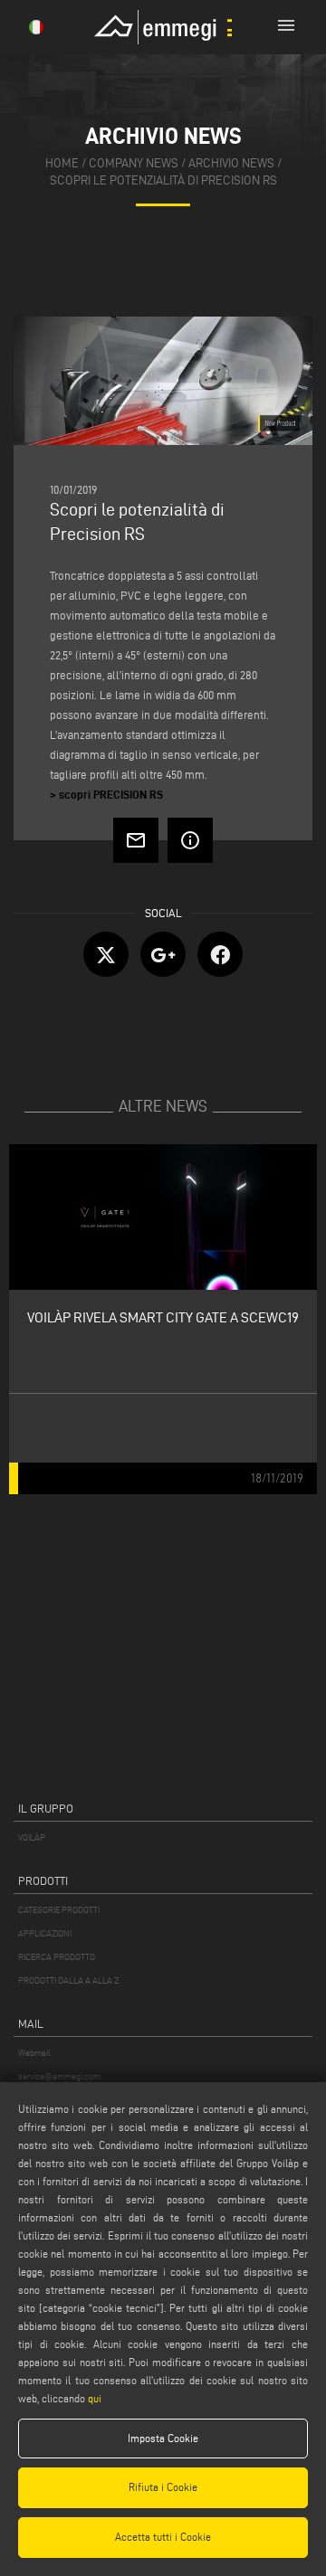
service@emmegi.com (59, 2076)
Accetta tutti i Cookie (163, 2537)
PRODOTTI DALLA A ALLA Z (68, 1980)
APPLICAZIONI (45, 1933)
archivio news (231, 163)
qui (95, 2398)
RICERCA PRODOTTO (57, 1957)
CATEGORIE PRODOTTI (59, 1910)
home (62, 163)
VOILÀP (32, 1837)
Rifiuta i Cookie (163, 2487)
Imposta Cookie (163, 2438)
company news (134, 163)
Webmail (34, 2053)
